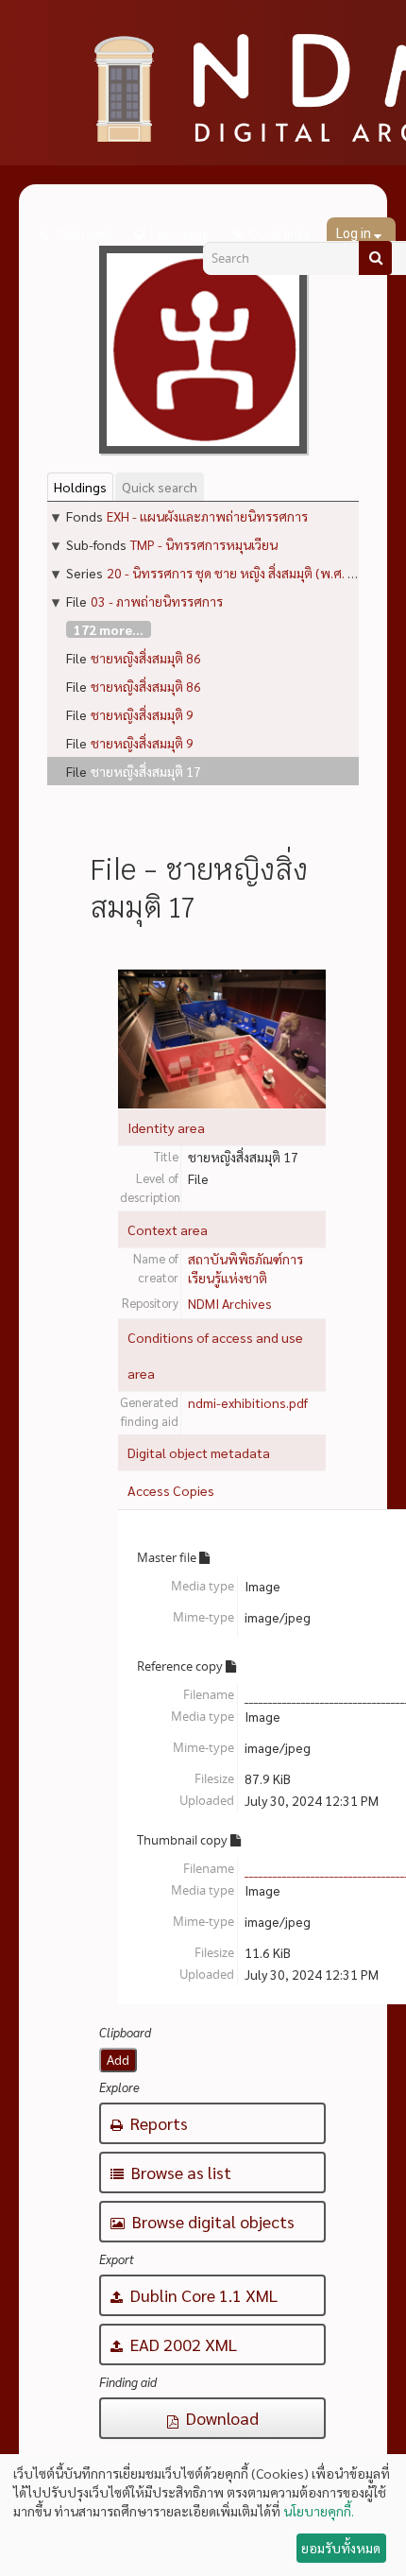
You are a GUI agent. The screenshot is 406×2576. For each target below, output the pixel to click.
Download (220, 2418)
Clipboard (83, 234)
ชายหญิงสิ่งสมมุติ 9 (142, 714)
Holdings (80, 487)
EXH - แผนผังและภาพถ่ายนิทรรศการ (207, 516)
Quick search (160, 487)
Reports (157, 2123)
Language (180, 234)
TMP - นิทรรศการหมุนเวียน (204, 544)
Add (118, 2060)
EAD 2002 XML (182, 2344)
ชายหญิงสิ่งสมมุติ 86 (146, 658)
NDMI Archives (230, 1303)
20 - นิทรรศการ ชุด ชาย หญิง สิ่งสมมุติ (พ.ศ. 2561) (245, 573)
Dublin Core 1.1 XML (202, 2295)
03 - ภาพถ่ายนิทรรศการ (157, 601)
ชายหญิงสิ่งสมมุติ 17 (146, 771)
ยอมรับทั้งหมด (341, 2548)
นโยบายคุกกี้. (319, 2511)
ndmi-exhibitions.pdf (248, 1402)
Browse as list (179, 2172)
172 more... (109, 629)
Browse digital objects (211, 2221)
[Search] (375, 258)
